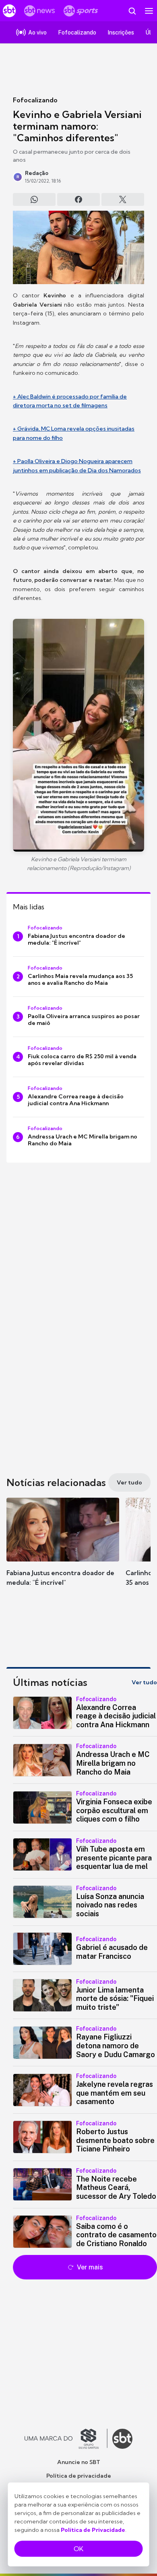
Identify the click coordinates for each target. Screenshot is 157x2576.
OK (78, 2549)
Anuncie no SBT (79, 2462)
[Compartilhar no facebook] (78, 199)
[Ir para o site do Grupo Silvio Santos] (66, 2439)
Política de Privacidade (93, 2530)
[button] (63, 1550)
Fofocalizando (35, 100)
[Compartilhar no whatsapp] (34, 199)
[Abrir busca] (132, 11)
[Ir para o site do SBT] (122, 2439)
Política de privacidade (79, 2476)
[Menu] (149, 11)
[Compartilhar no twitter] (123, 199)
